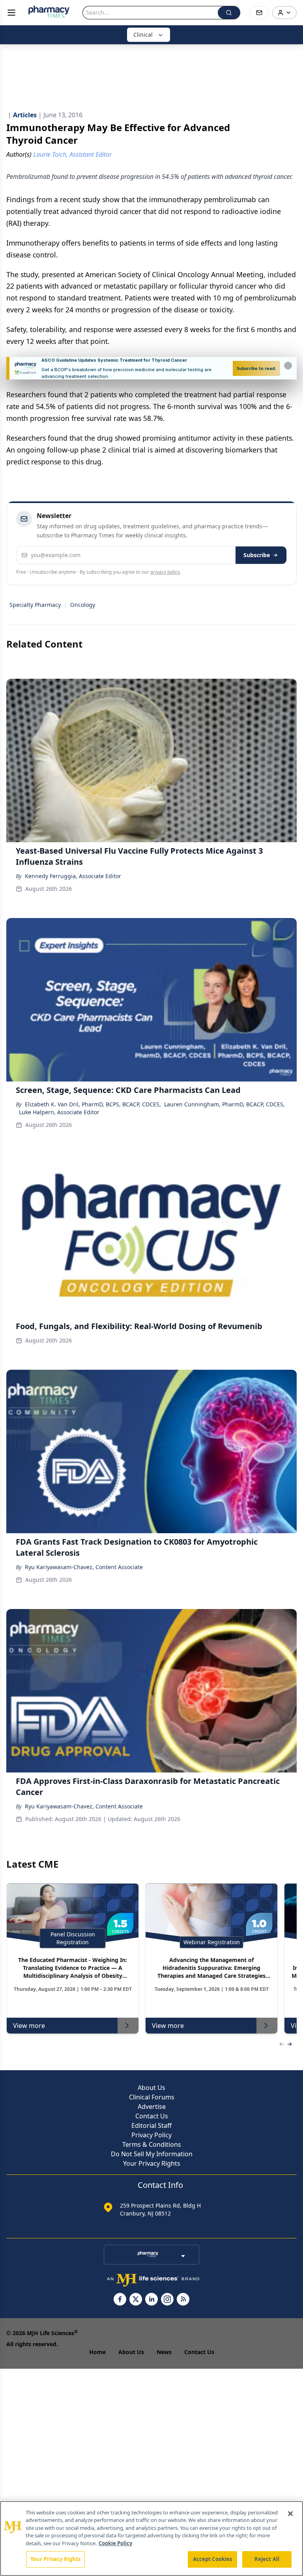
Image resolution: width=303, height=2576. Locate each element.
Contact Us (152, 2116)
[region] (151, 2538)
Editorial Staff (151, 2125)
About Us (151, 2088)
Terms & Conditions (152, 2144)
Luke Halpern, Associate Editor (59, 1112)
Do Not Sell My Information (152, 2154)
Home (97, 2352)
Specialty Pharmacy (35, 605)
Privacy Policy (151, 2135)
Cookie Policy (115, 2543)
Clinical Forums (152, 2097)
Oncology (83, 605)
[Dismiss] (288, 366)
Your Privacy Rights (152, 2163)
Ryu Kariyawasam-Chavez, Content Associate (84, 1567)
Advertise (152, 2107)
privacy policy (165, 572)
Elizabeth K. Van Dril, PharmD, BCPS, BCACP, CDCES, (93, 1104)
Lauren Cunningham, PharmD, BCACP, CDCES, (224, 1104)
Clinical (143, 35)
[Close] (290, 2514)
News (164, 2352)
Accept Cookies (213, 2559)
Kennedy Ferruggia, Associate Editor (73, 876)
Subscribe (257, 555)
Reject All (267, 2559)
